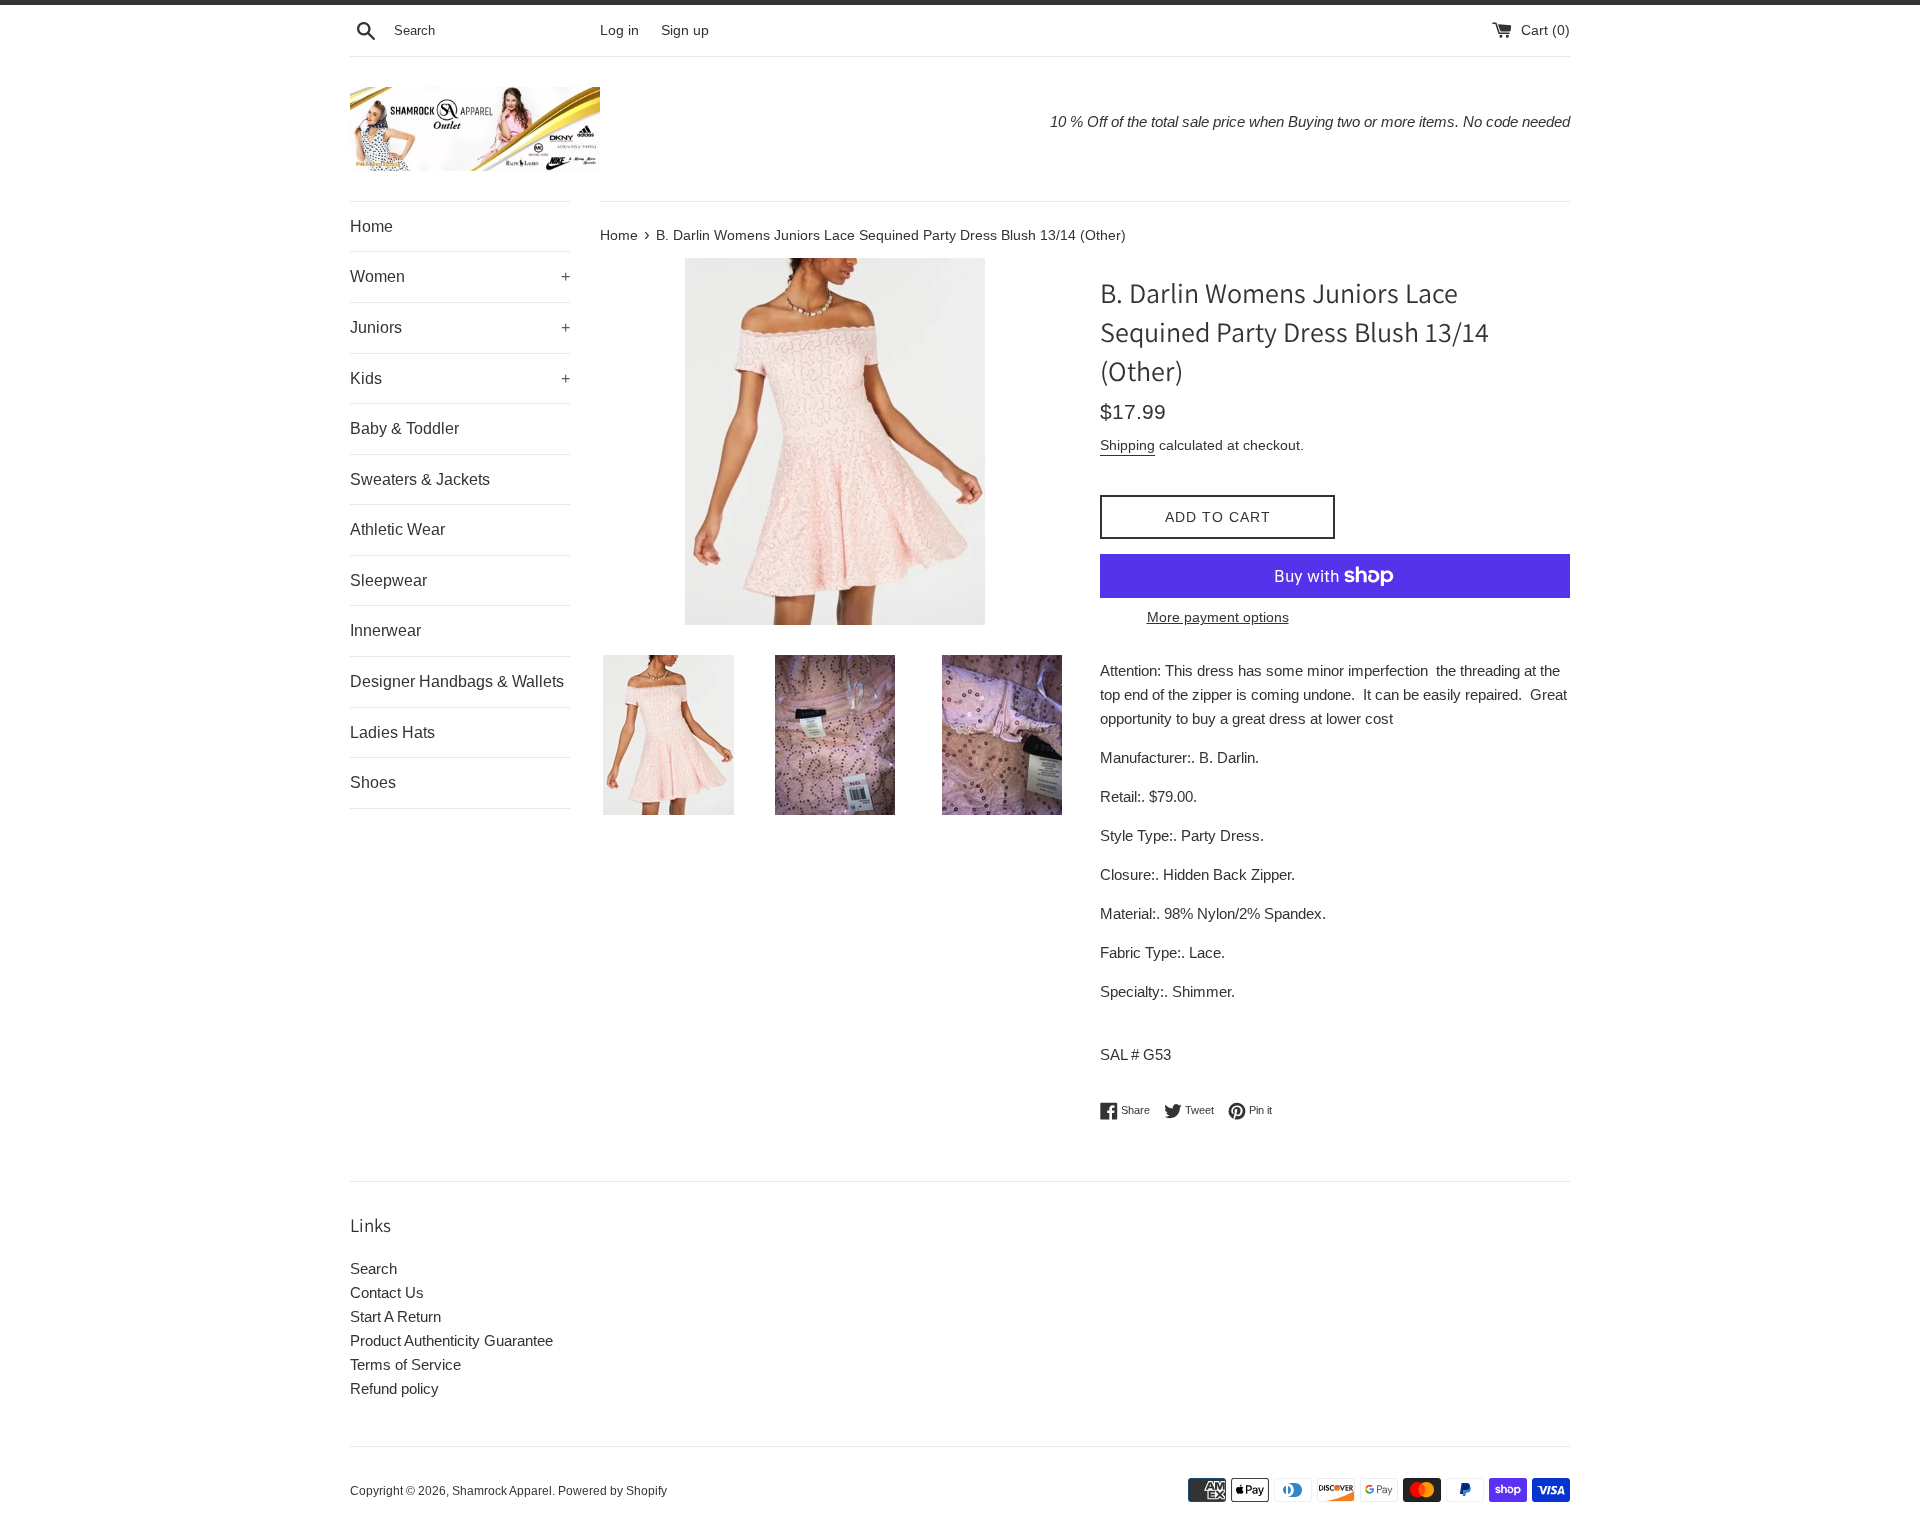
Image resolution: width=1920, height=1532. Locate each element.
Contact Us (387, 1292)
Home (371, 226)
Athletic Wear (397, 529)
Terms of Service (405, 1364)
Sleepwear (388, 580)
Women (460, 276)
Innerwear (385, 630)
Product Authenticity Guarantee (451, 1340)
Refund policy (394, 1388)
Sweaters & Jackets (420, 479)
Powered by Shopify (612, 1491)
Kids (460, 378)
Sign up (685, 30)
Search (373, 1268)
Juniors (460, 327)
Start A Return (395, 1316)
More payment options (1218, 617)
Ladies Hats (392, 732)
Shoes (373, 782)
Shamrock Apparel (502, 1491)
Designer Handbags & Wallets (457, 681)
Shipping (1127, 445)
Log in (619, 30)
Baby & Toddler (404, 428)
